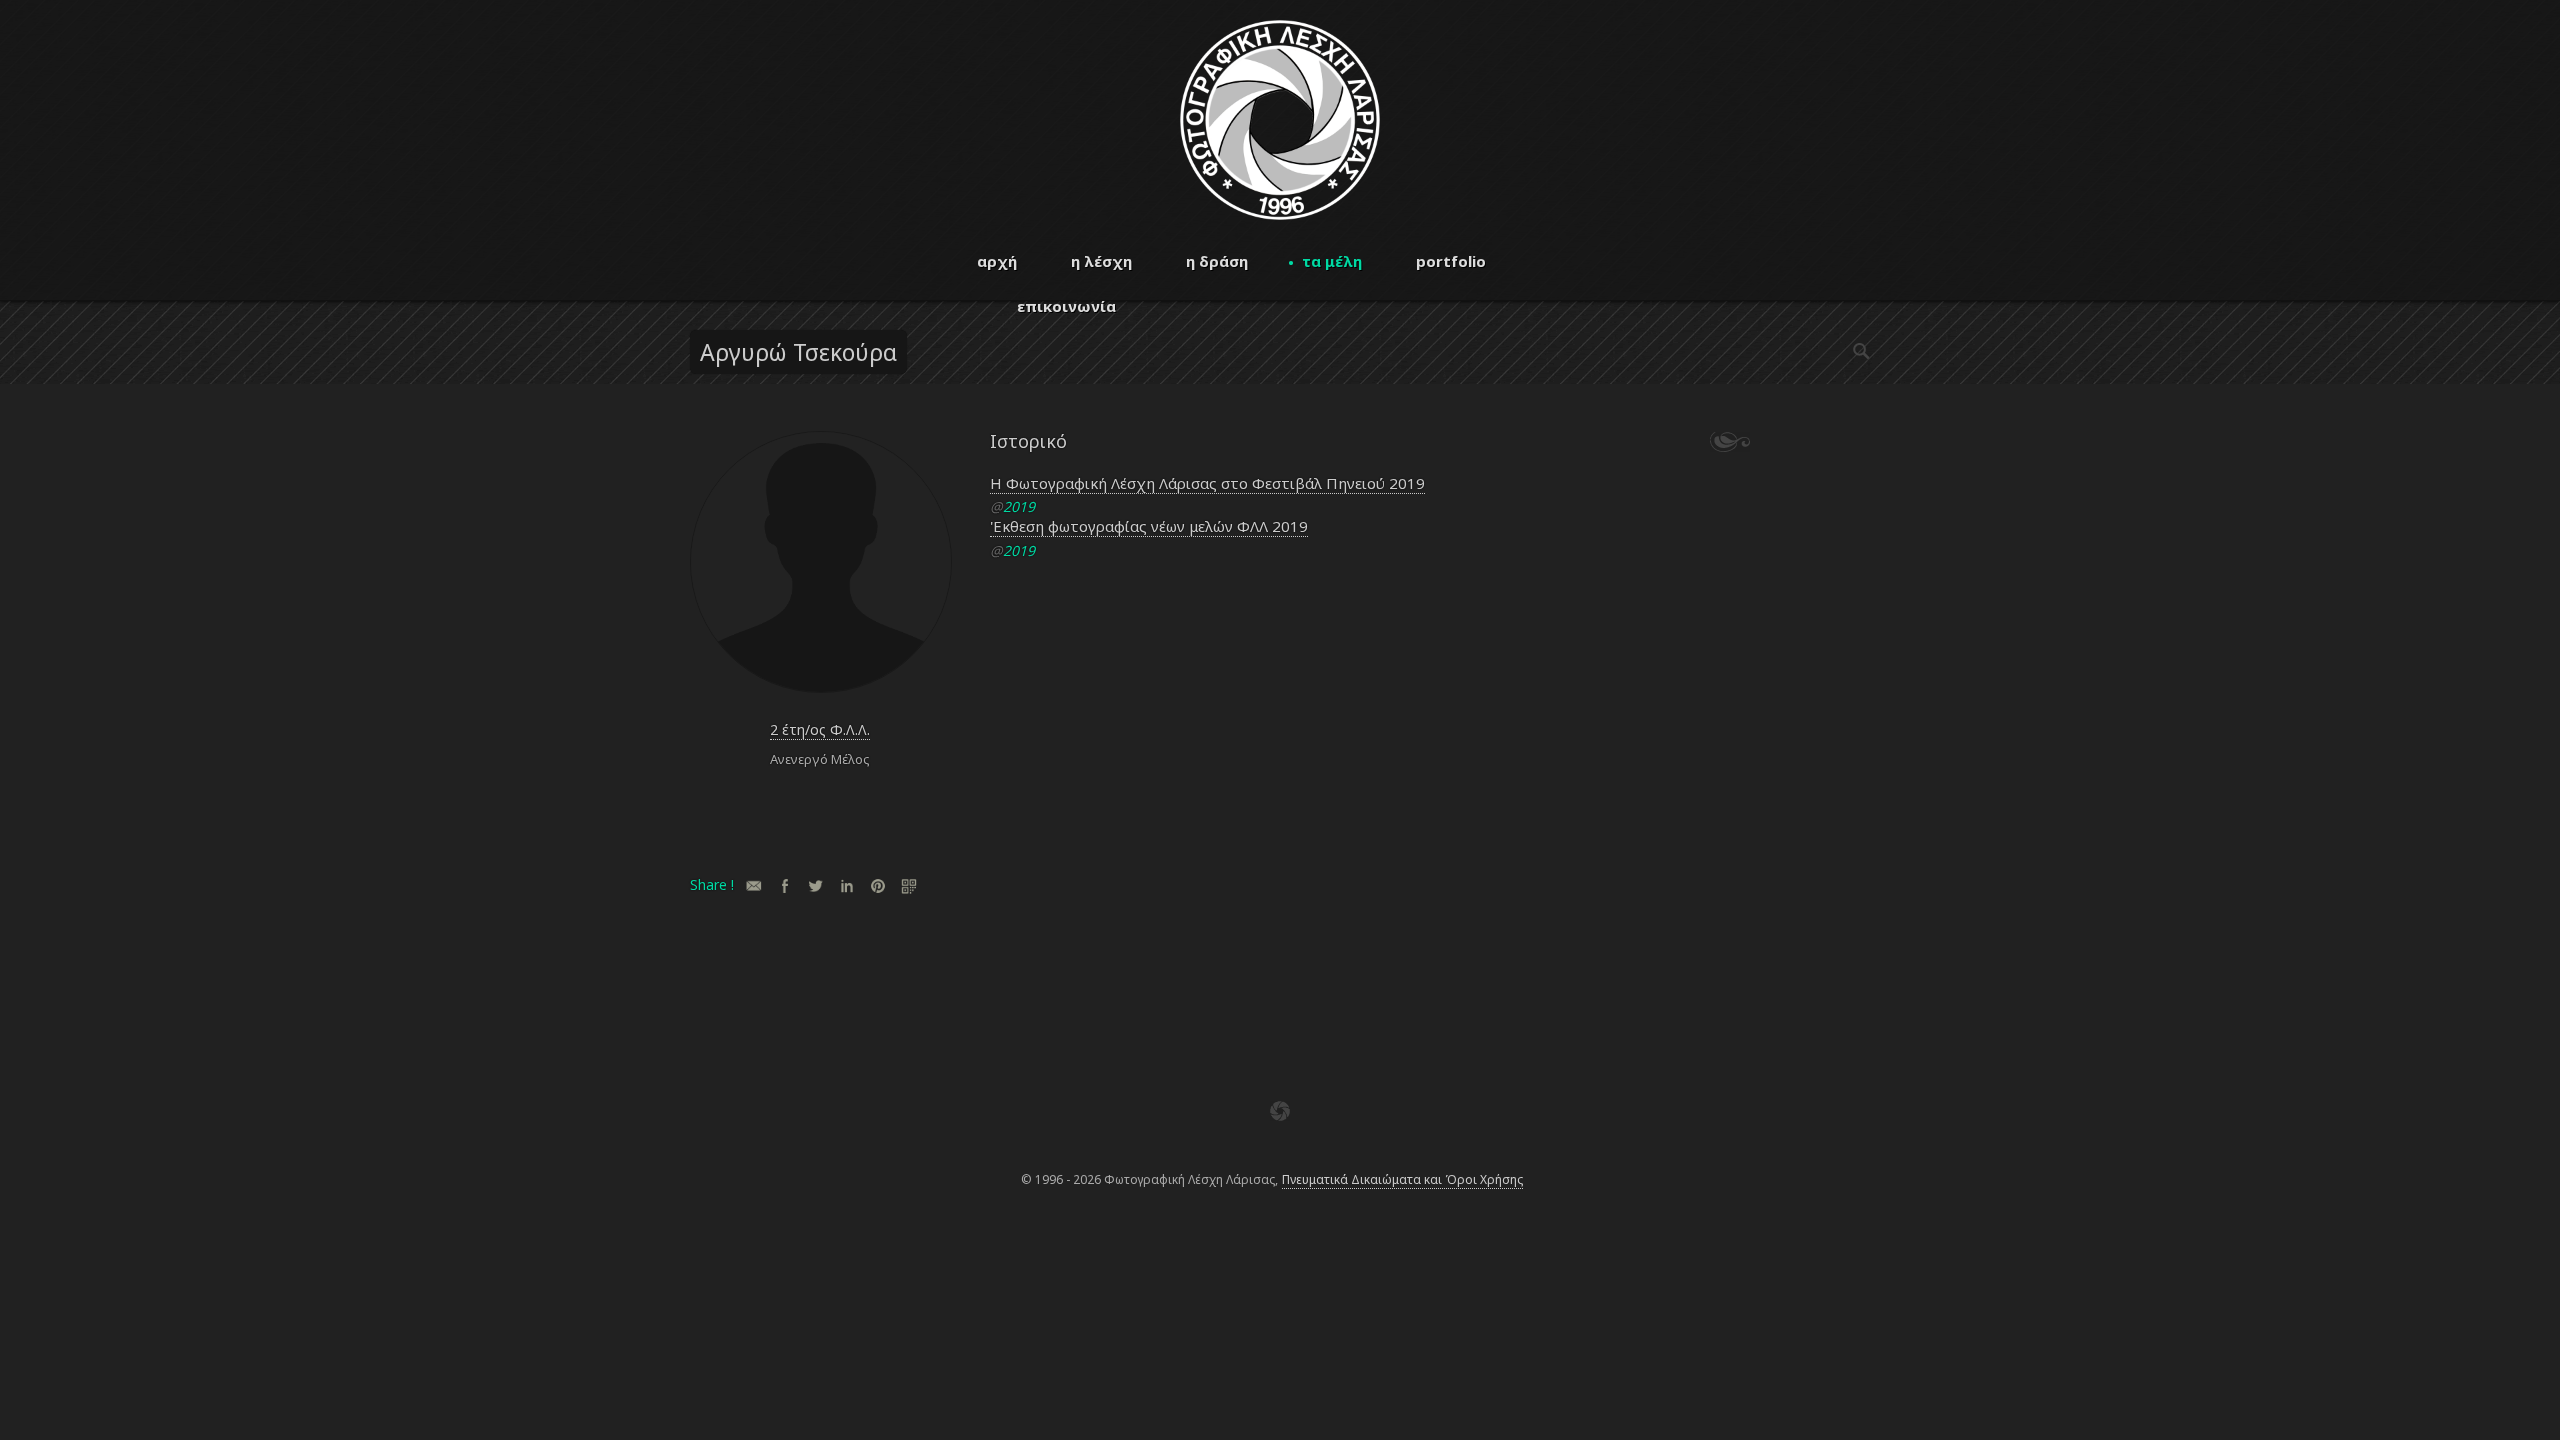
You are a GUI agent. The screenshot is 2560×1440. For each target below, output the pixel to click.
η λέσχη (1101, 261)
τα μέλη (1332, 261)
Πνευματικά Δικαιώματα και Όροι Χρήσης (1402, 1179)
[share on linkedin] (846, 885)
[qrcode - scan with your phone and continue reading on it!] (908, 885)
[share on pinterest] (877, 885)
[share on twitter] (815, 885)
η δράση (1217, 261)
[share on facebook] (784, 885)
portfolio (1451, 261)
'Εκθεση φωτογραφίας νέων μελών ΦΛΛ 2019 (1149, 526)
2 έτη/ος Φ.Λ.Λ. (820, 729)
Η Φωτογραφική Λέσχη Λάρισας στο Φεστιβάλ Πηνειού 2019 (1207, 483)
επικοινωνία (1066, 306)
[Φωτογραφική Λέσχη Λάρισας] (1280, 214)
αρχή (997, 261)
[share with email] (753, 885)
